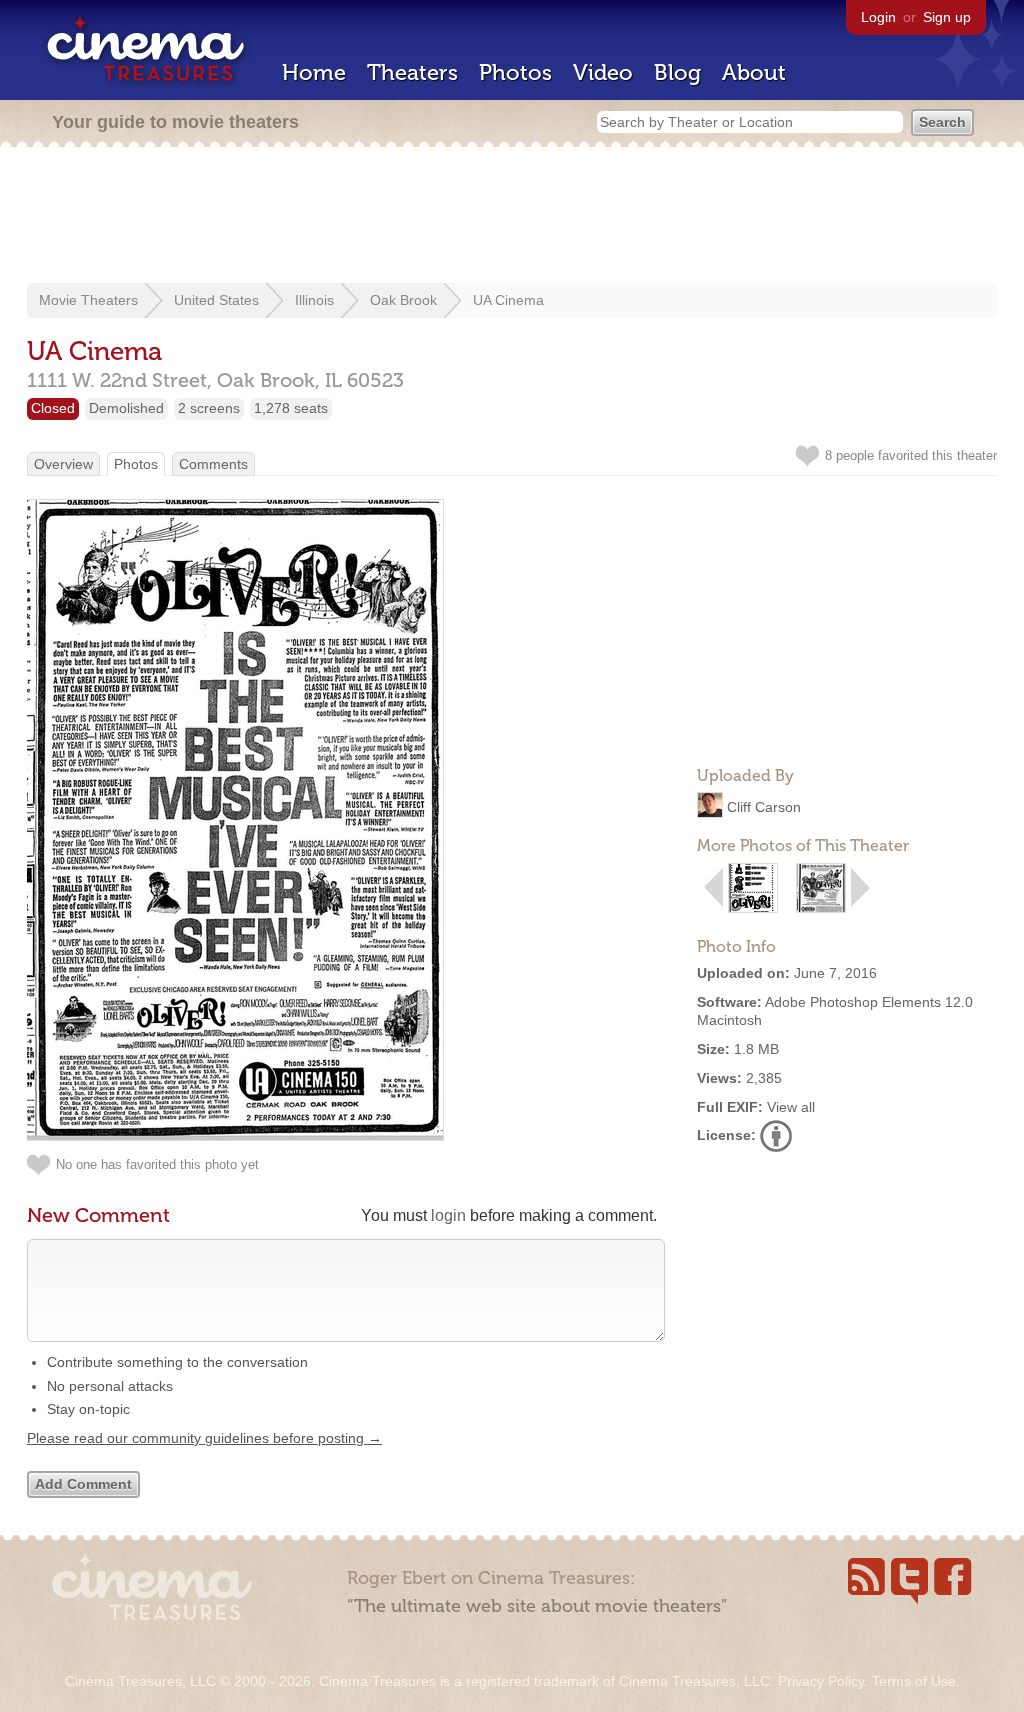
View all (791, 1107)
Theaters (412, 72)
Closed (53, 408)
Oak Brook (403, 300)
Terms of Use (914, 1681)
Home (314, 72)
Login (878, 17)
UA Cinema (508, 300)
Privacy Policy (821, 1681)
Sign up (947, 17)
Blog (677, 72)
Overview (63, 464)
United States (216, 300)
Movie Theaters (88, 300)
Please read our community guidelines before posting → (204, 1438)
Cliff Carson (764, 807)
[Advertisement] (512, 217)
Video (603, 72)
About (754, 72)
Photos (515, 72)
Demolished (126, 408)
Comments (213, 464)
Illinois (314, 300)
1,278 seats (291, 408)
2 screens (209, 408)
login (448, 1215)
